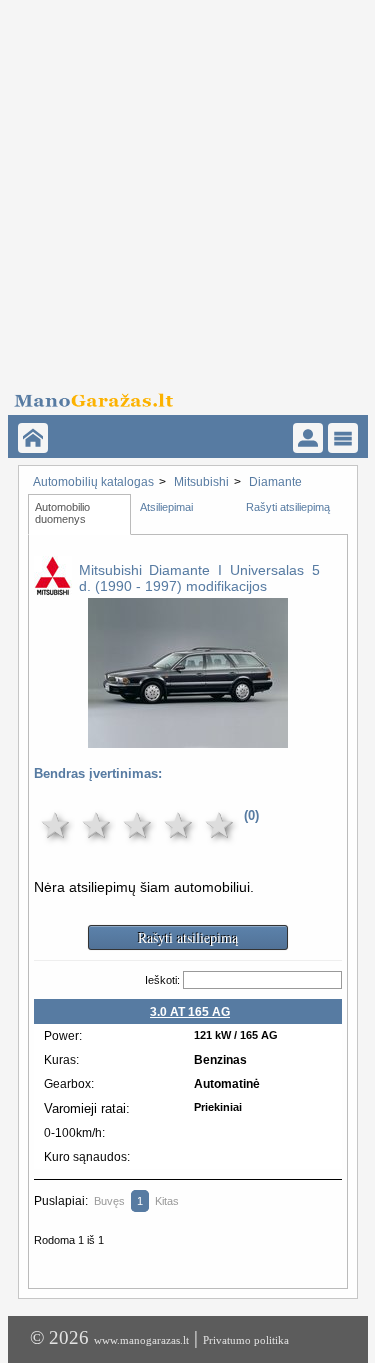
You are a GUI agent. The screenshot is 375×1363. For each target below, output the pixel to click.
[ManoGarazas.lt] (33, 438)
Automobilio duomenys (64, 513)
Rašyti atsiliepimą (288, 507)
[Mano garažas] (181, 395)
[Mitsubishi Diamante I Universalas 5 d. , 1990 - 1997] (188, 734)
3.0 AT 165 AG (190, 1012)
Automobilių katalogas (93, 482)
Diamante (275, 482)
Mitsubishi (201, 482)
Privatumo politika (246, 1340)
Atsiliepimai (166, 507)
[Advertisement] (187, 187)
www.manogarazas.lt (141, 1340)
